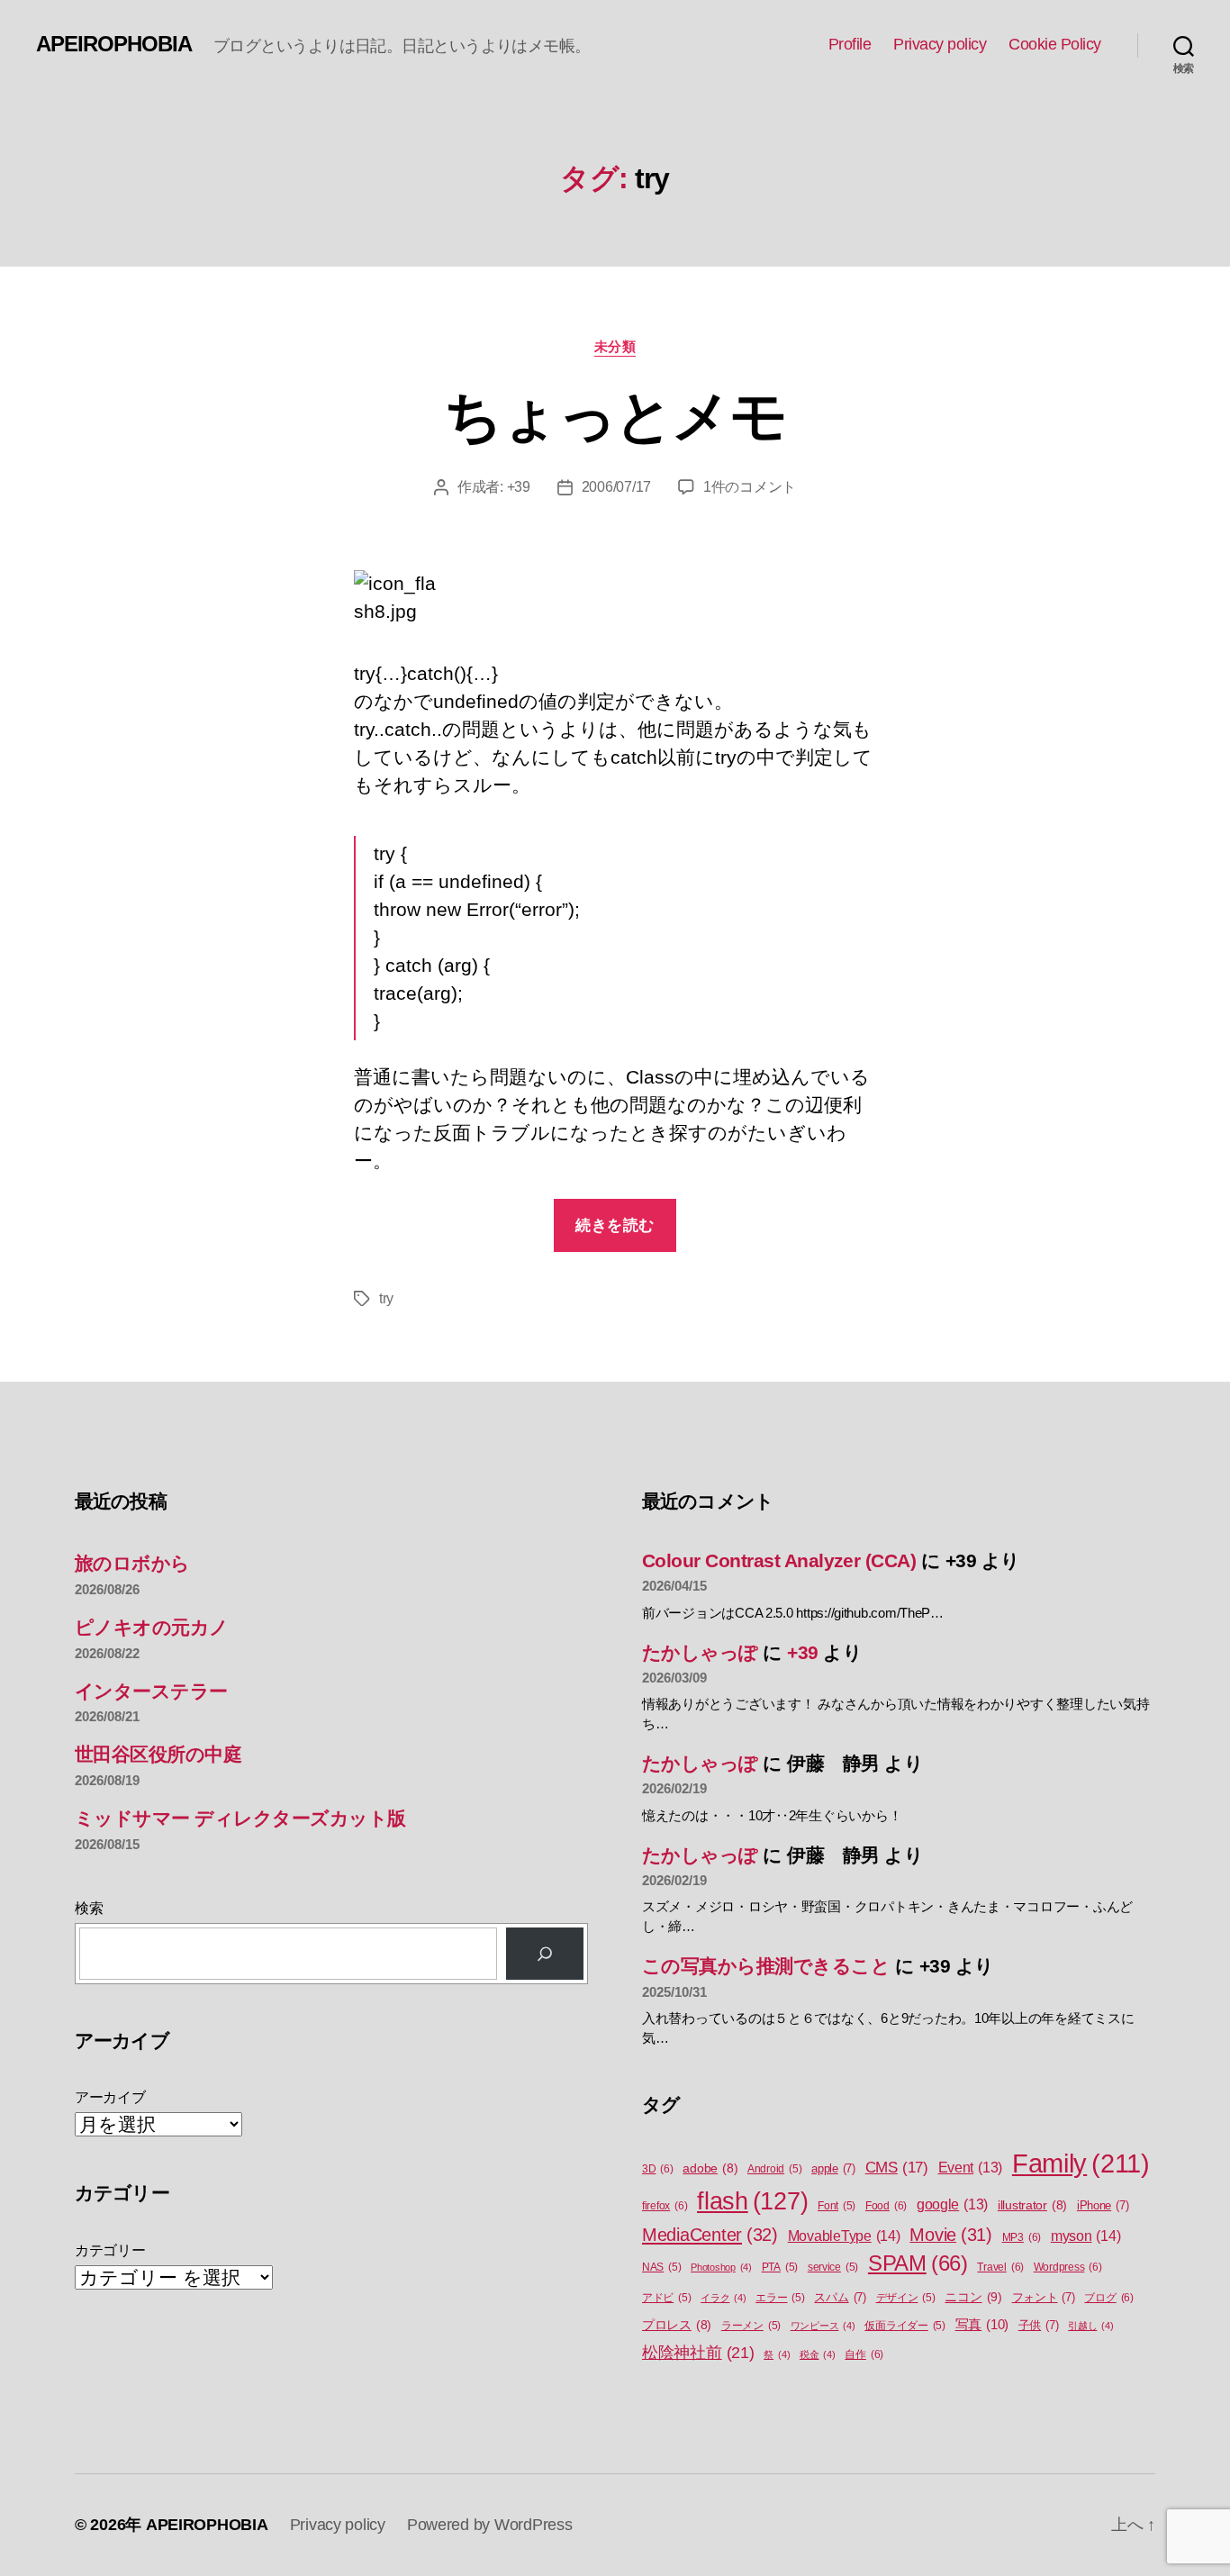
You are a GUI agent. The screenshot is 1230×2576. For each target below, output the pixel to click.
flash (752, 2201)
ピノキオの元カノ (152, 1627)
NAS (661, 2267)
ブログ (1108, 2298)
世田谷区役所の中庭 (158, 1754)
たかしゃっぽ (700, 1652)
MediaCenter (710, 2235)
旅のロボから (132, 1563)
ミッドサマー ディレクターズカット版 (240, 1818)
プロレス (677, 2325)
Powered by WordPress (490, 2525)
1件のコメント (750, 487)
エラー (780, 2298)
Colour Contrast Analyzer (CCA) (779, 1560)
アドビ (666, 2298)
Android (774, 2169)
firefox (665, 2206)
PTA (780, 2267)
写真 (982, 2325)
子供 (1039, 2325)
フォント (1044, 2297)
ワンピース (823, 2326)
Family (1081, 2163)
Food (886, 2206)
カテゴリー (110, 2250)
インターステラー (151, 1691)
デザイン (906, 2298)
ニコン (973, 2297)
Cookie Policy (1055, 44)
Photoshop (721, 2267)
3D (658, 2169)
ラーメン (751, 2326)
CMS (897, 2168)
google (952, 2204)
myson (1086, 2236)
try (386, 1298)
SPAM (918, 2263)
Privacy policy (940, 44)
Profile (850, 44)
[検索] (545, 1954)
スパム (840, 2297)
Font (837, 2206)
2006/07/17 (616, 487)
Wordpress (1068, 2267)
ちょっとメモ (615, 416)
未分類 (615, 346)
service (833, 2267)
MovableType (844, 2236)
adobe (710, 2168)
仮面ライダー (905, 2326)
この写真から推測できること (766, 1966)
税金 (818, 2354)
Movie (951, 2235)
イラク (723, 2298)
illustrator (1032, 2205)
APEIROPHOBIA (114, 44)
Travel (1000, 2267)
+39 (519, 487)
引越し (1090, 2326)
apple (833, 2168)
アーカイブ (110, 2097)
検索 (89, 1908)
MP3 (1022, 2237)
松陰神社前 (698, 2353)
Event (971, 2168)
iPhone (1103, 2205)
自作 (864, 2354)
